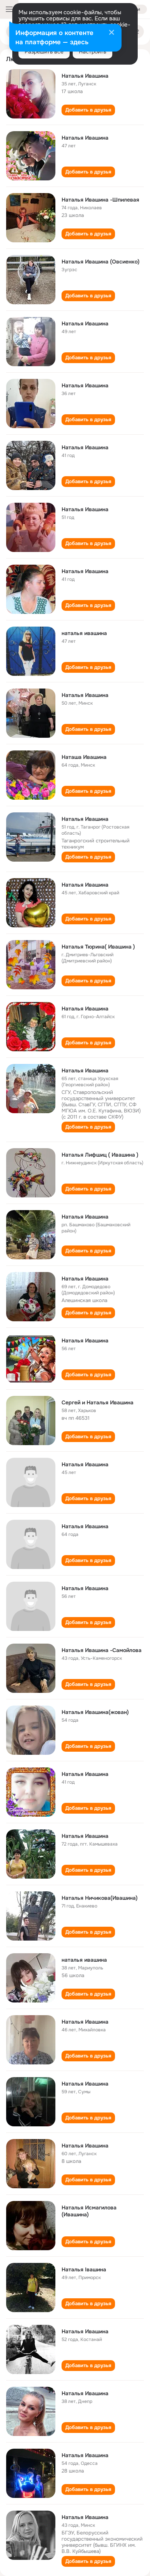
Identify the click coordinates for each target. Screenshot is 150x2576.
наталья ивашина (84, 633)
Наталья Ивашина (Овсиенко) (101, 262)
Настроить (92, 52)
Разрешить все (44, 52)
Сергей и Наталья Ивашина (97, 1402)
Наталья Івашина (84, 2269)
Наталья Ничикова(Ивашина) (100, 1898)
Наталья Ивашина (85, 76)
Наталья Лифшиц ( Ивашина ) (100, 1155)
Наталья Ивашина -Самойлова (102, 1650)
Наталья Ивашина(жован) (95, 1712)
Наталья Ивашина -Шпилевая (100, 200)
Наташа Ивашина (84, 757)
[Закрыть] (112, 33)
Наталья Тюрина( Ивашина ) (98, 947)
